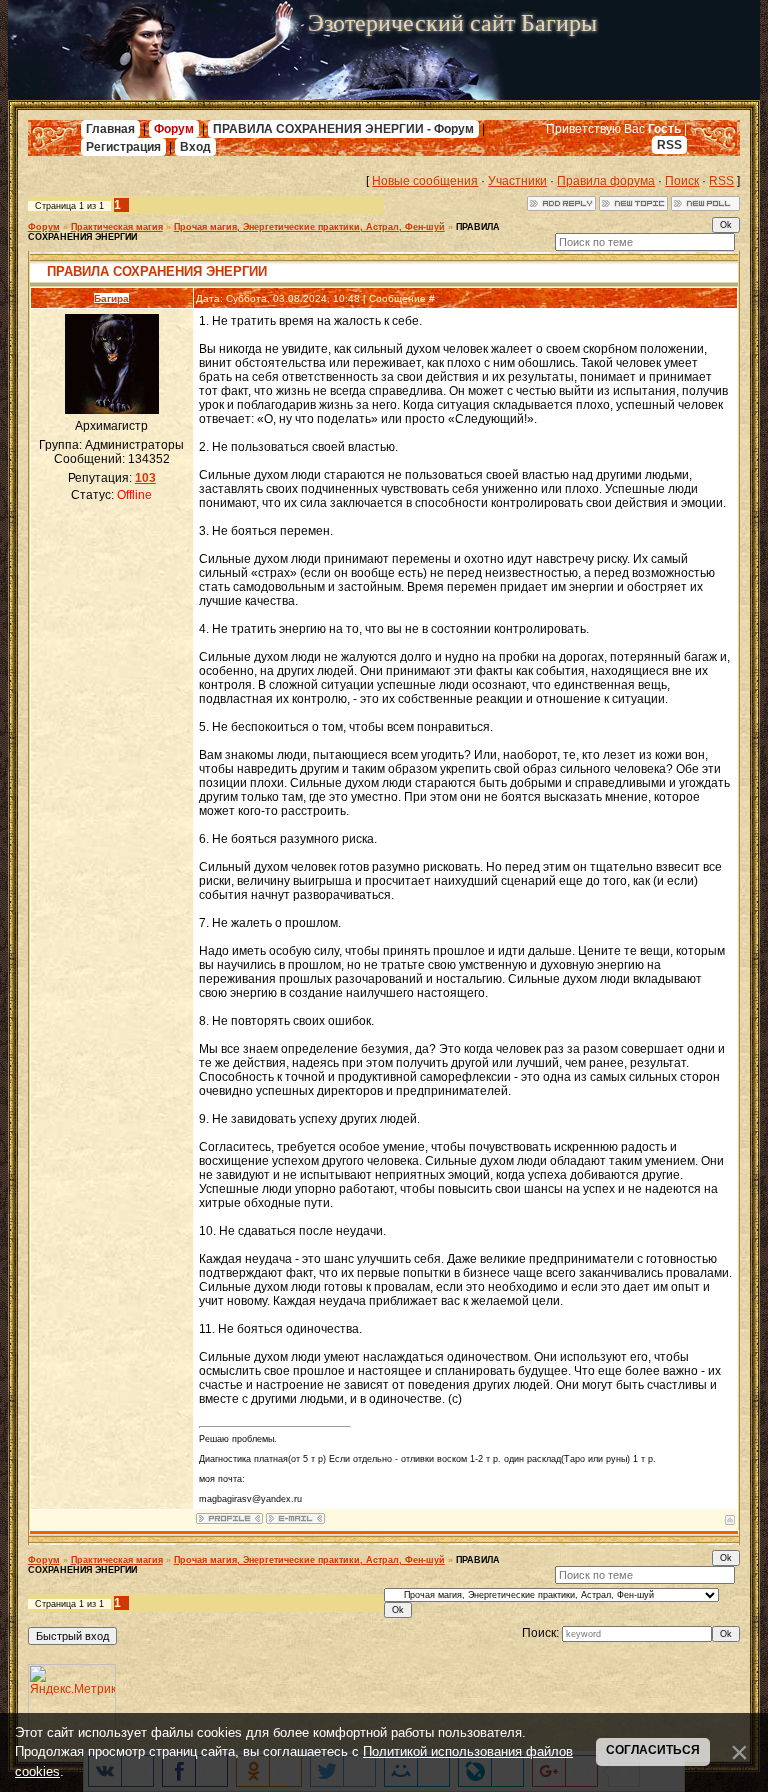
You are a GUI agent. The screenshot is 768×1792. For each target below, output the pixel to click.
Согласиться (653, 1750)
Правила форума (606, 181)
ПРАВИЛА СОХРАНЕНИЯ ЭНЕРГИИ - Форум (343, 129)
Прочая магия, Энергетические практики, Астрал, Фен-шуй (309, 227)
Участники (517, 181)
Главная (110, 129)
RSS (669, 145)
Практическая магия (117, 227)
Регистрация (123, 147)
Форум (174, 129)
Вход (195, 147)
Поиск (682, 181)
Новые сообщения (425, 181)
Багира (111, 298)
